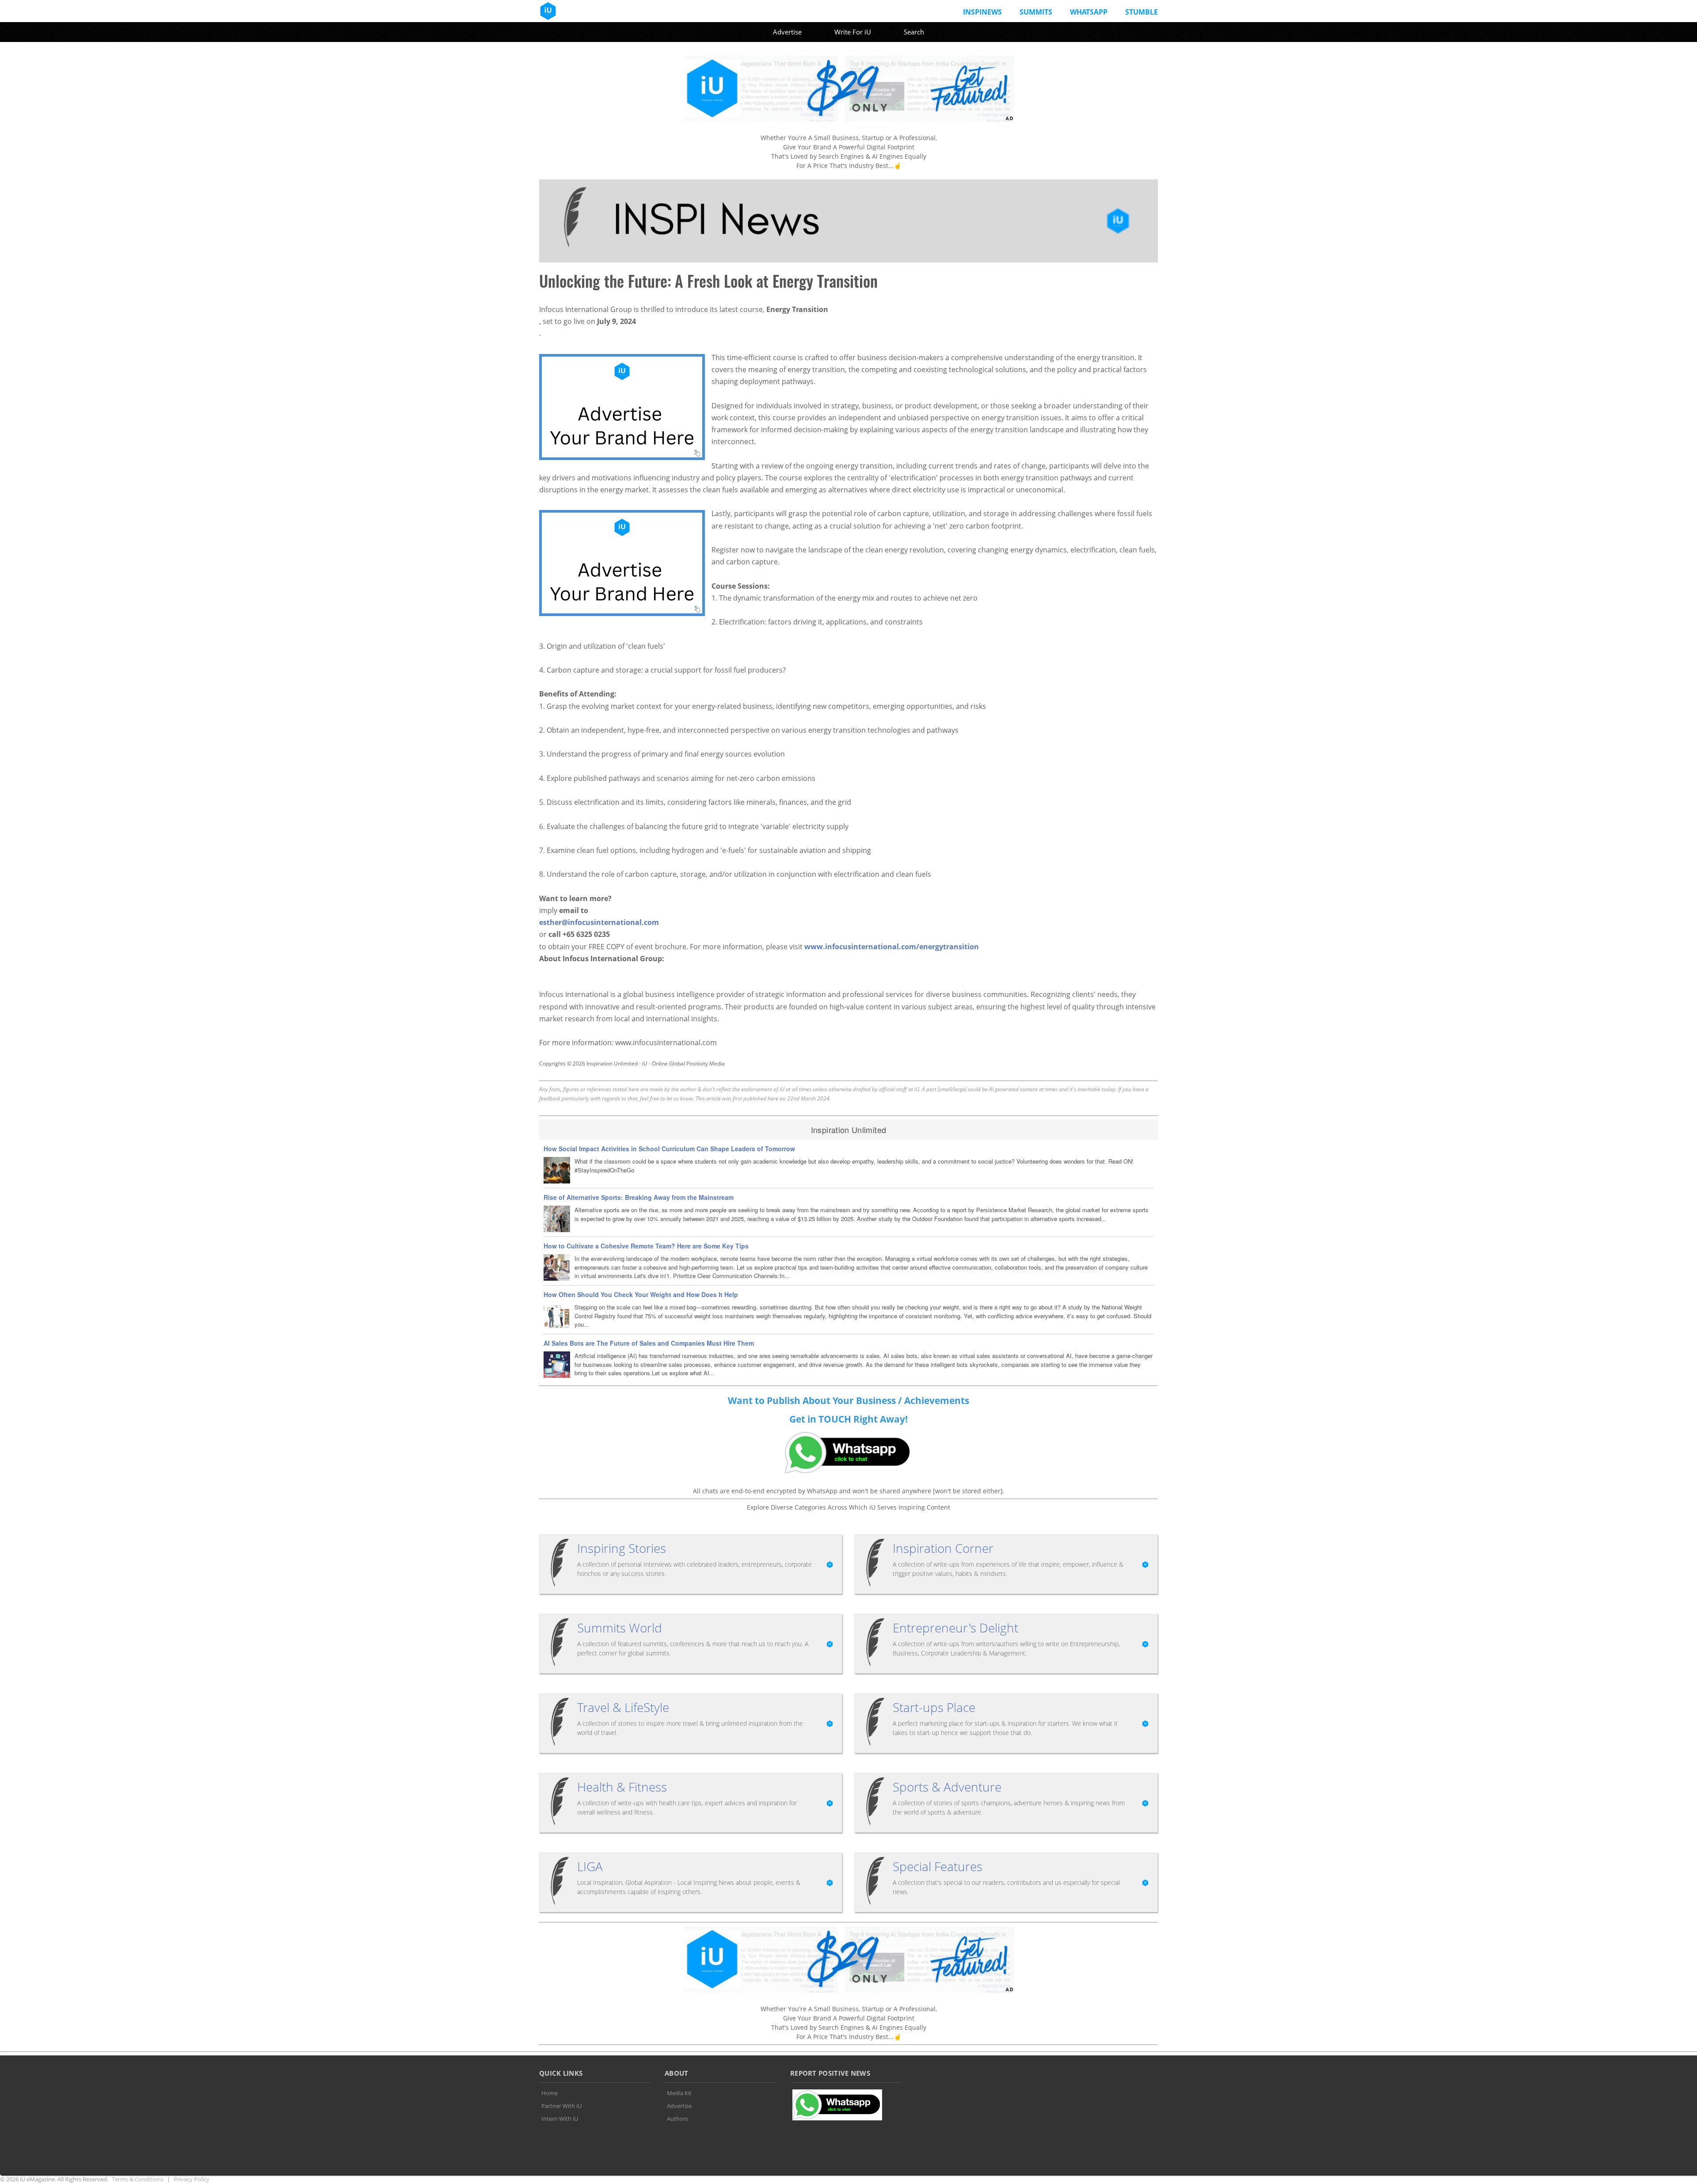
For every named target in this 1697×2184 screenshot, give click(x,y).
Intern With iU (560, 2119)
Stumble (1141, 12)
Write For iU (853, 32)
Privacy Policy (192, 2179)
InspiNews (982, 12)
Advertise (787, 32)
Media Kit (679, 2093)
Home (550, 2093)
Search (914, 32)
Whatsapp (1089, 12)
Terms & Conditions (138, 2179)
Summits (1036, 12)
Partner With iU (561, 2106)
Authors (677, 2119)
